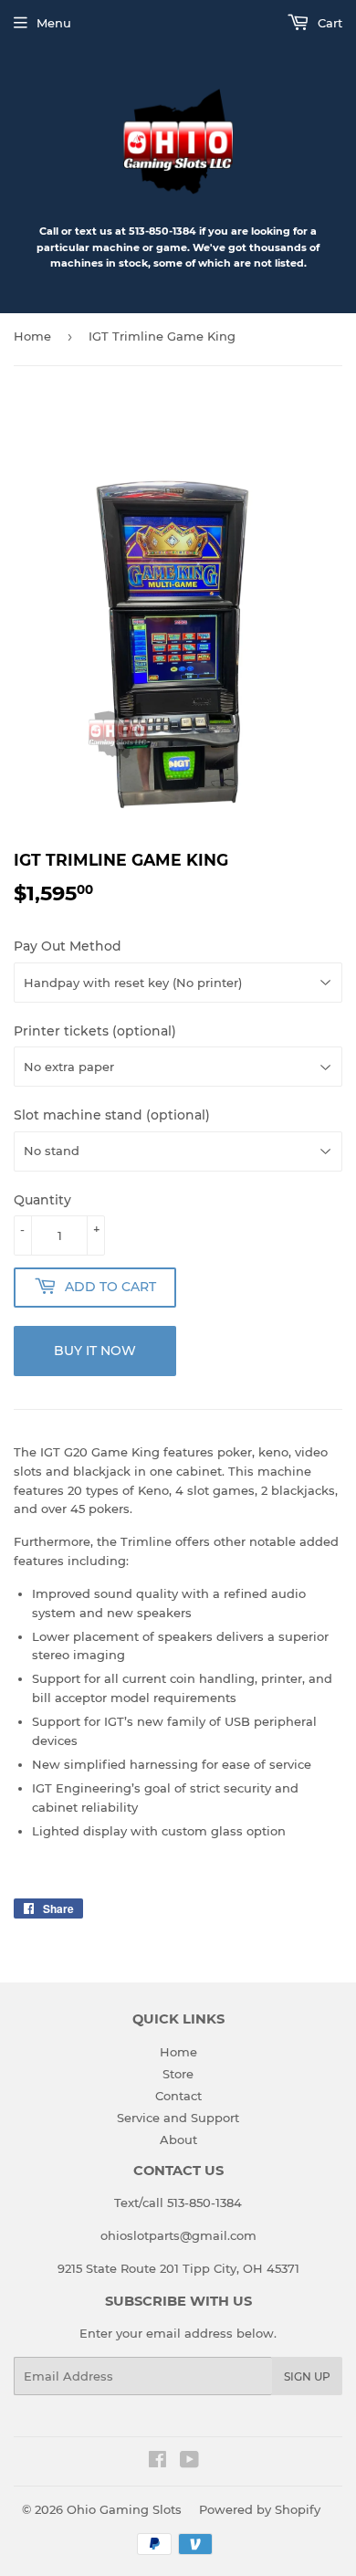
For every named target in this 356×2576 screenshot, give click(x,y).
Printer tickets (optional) (95, 1031)
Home (32, 336)
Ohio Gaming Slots (124, 2509)
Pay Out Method (68, 946)
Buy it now (95, 1351)
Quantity (42, 1200)
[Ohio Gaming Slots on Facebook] (157, 2462)
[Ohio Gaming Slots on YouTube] (189, 2462)
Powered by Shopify (260, 2509)
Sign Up (307, 2376)
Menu (54, 23)
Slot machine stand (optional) (112, 1115)
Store (178, 2074)
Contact (178, 2096)
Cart (328, 23)
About (178, 2140)
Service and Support (178, 2118)
